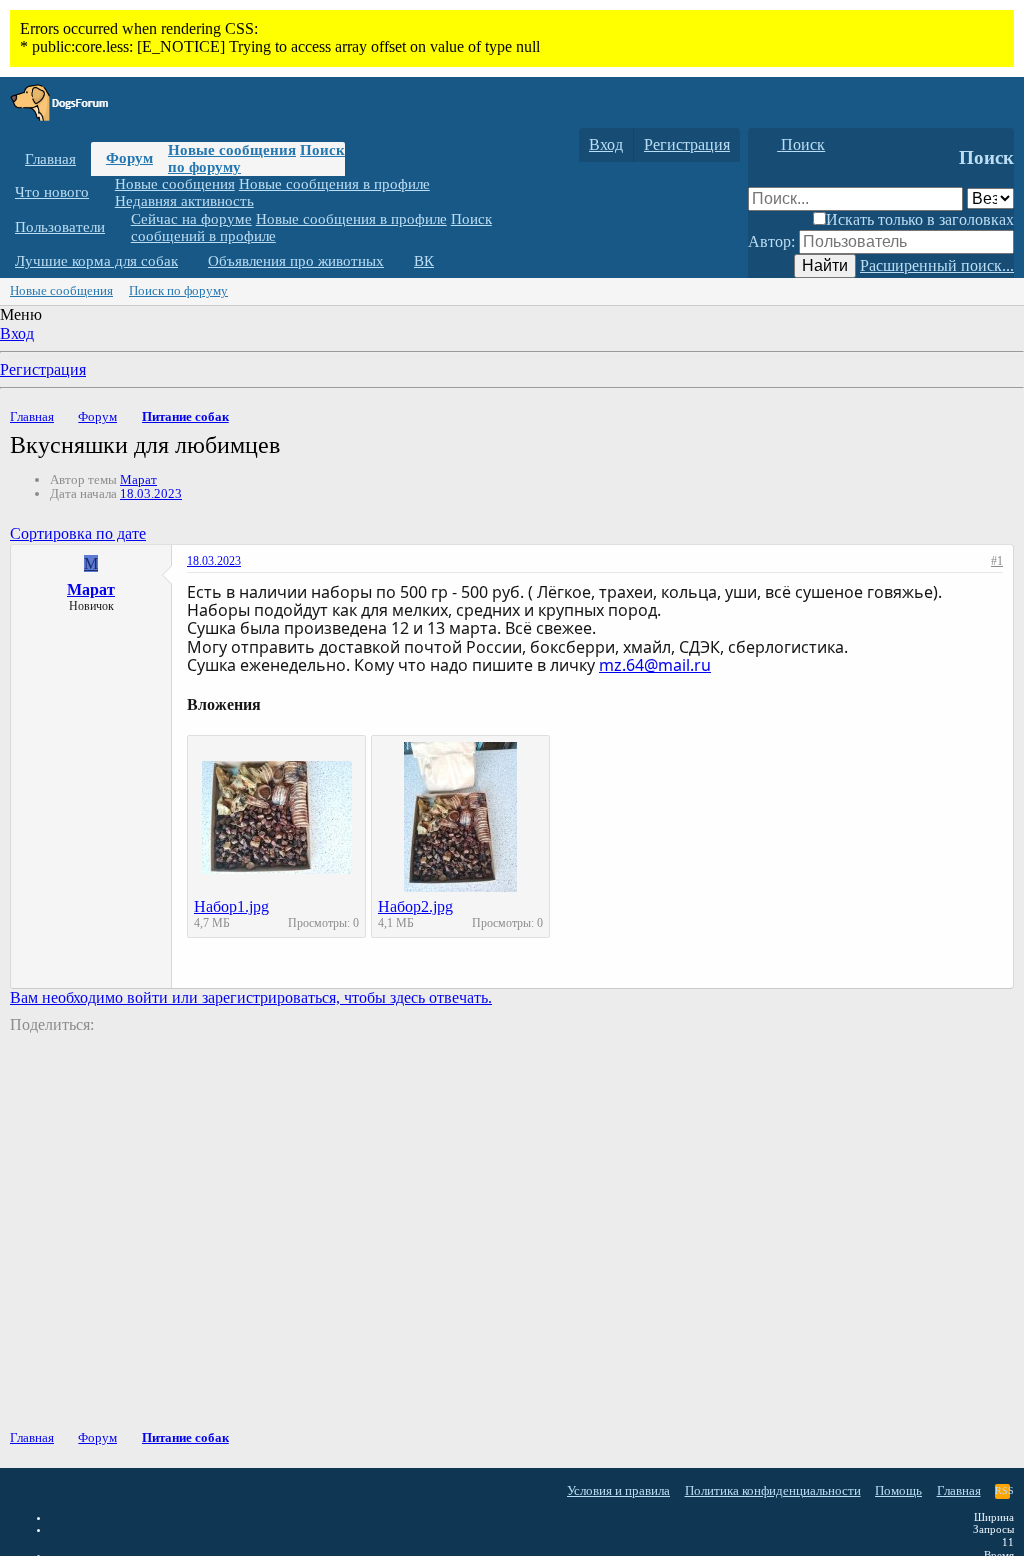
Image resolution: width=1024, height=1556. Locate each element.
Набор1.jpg (231, 906)
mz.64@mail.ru (655, 665)
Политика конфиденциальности (773, 1490)
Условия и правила (618, 1490)
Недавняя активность (184, 201)
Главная (50, 159)
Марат (138, 479)
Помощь (898, 1490)
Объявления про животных (296, 261)
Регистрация (43, 369)
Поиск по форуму (178, 290)
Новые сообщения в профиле (334, 184)
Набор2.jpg (415, 906)
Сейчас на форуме (191, 219)
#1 (997, 561)
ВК (424, 261)
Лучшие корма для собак (96, 261)
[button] (104, 192)
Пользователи (60, 227)
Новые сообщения (232, 150)
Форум (129, 158)
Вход (17, 333)
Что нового (52, 192)
